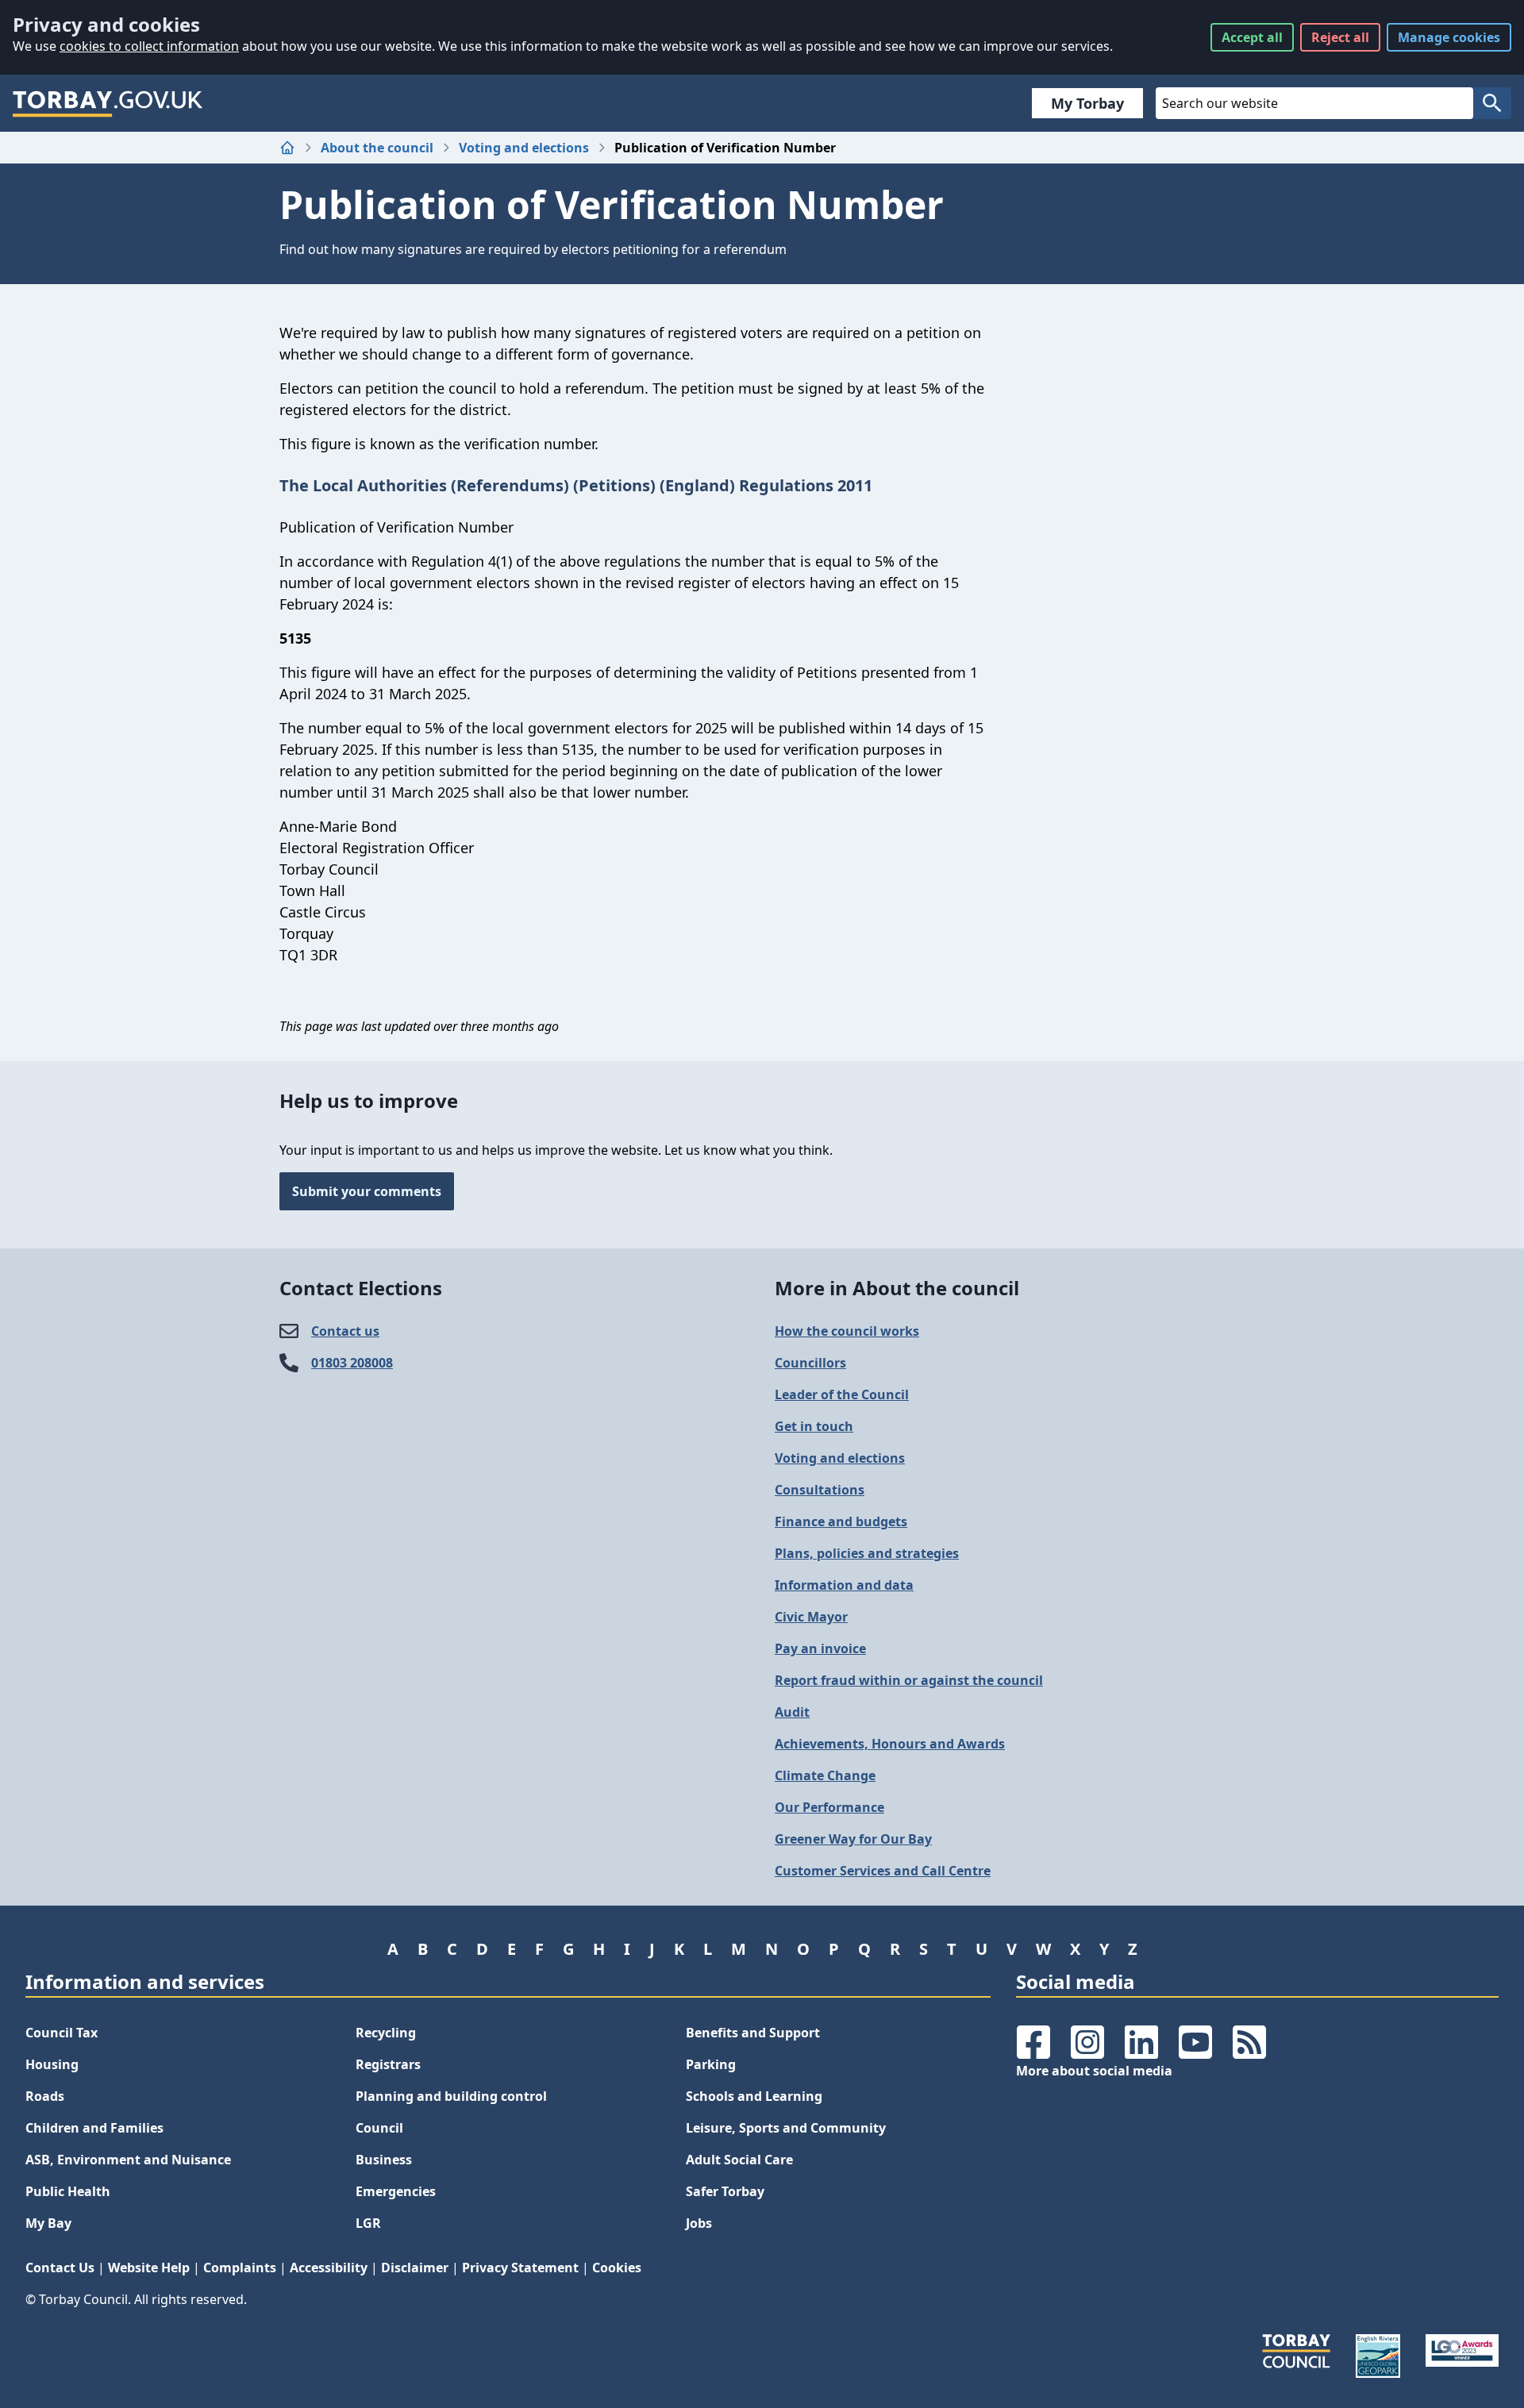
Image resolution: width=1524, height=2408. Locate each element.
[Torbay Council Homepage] (108, 103)
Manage (1449, 37)
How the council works (847, 1331)
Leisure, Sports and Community (786, 2128)
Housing (52, 2064)
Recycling (386, 2033)
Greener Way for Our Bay (853, 1839)
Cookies (617, 2268)
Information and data (844, 1585)
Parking (711, 2064)
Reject (1340, 37)
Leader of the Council (842, 1394)
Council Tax (62, 2033)
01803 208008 (352, 1363)
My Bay (48, 2223)
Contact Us (60, 2268)
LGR (368, 2223)
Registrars (388, 2064)
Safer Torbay (725, 2191)
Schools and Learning (754, 2096)
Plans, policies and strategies (867, 1553)
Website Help (149, 2268)
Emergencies (396, 2191)
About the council (377, 148)
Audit (792, 1712)
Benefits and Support (753, 2033)
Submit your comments (367, 1191)
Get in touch (814, 1426)
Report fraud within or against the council (909, 1680)
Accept (1252, 37)
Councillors (810, 1363)
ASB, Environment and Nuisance (128, 2160)
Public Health (68, 2191)
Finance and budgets (841, 1521)
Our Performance (829, 1807)
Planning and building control (451, 2096)
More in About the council (897, 1288)
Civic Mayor (811, 1617)
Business (384, 2160)
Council (379, 2128)
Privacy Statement (520, 2268)
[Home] (287, 148)
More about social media (1094, 2071)
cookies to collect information (149, 46)
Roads (45, 2096)
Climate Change (825, 1775)
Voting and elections (524, 148)
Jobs (699, 2223)
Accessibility (329, 2268)
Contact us (345, 1331)
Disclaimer (415, 2268)
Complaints (240, 2268)
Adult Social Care (739, 2160)
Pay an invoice (820, 1648)
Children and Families (94, 2128)
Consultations (820, 1490)
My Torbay (1087, 103)
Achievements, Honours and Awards (890, 1744)
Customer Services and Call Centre (883, 1871)
